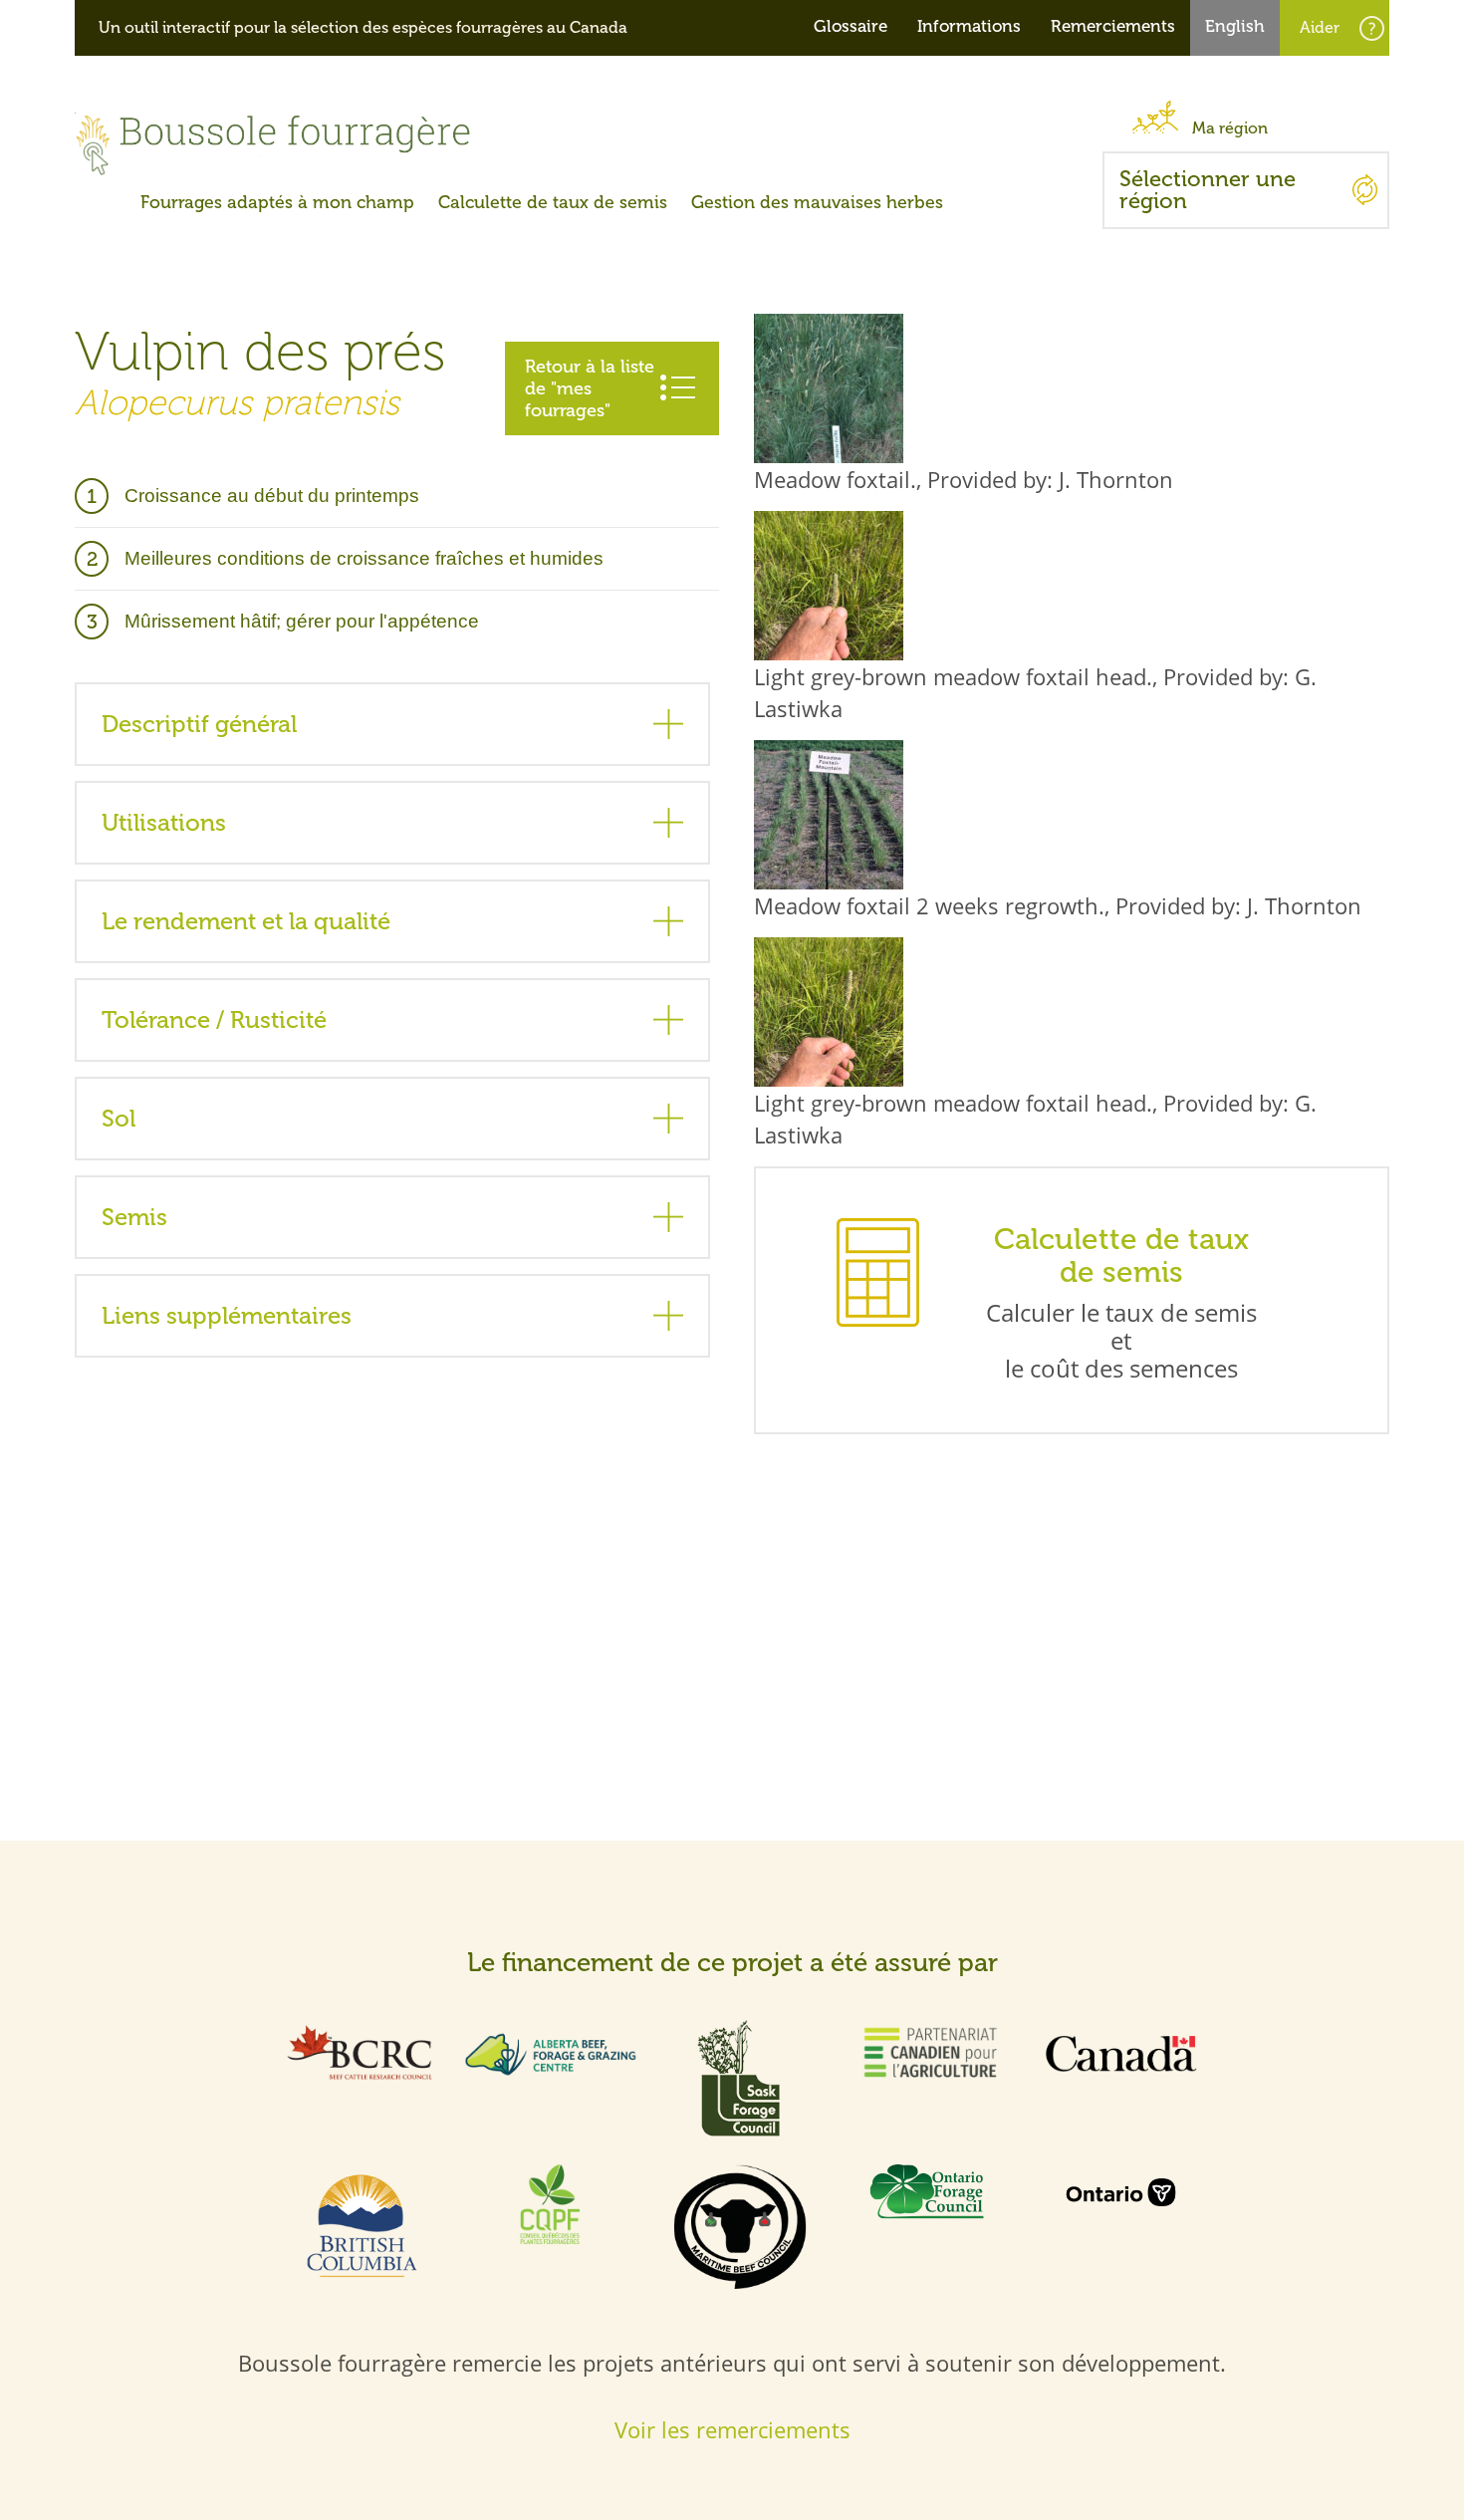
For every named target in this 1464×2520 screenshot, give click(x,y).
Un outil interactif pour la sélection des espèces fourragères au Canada (363, 28)
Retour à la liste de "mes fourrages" (590, 388)
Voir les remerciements (732, 2429)
